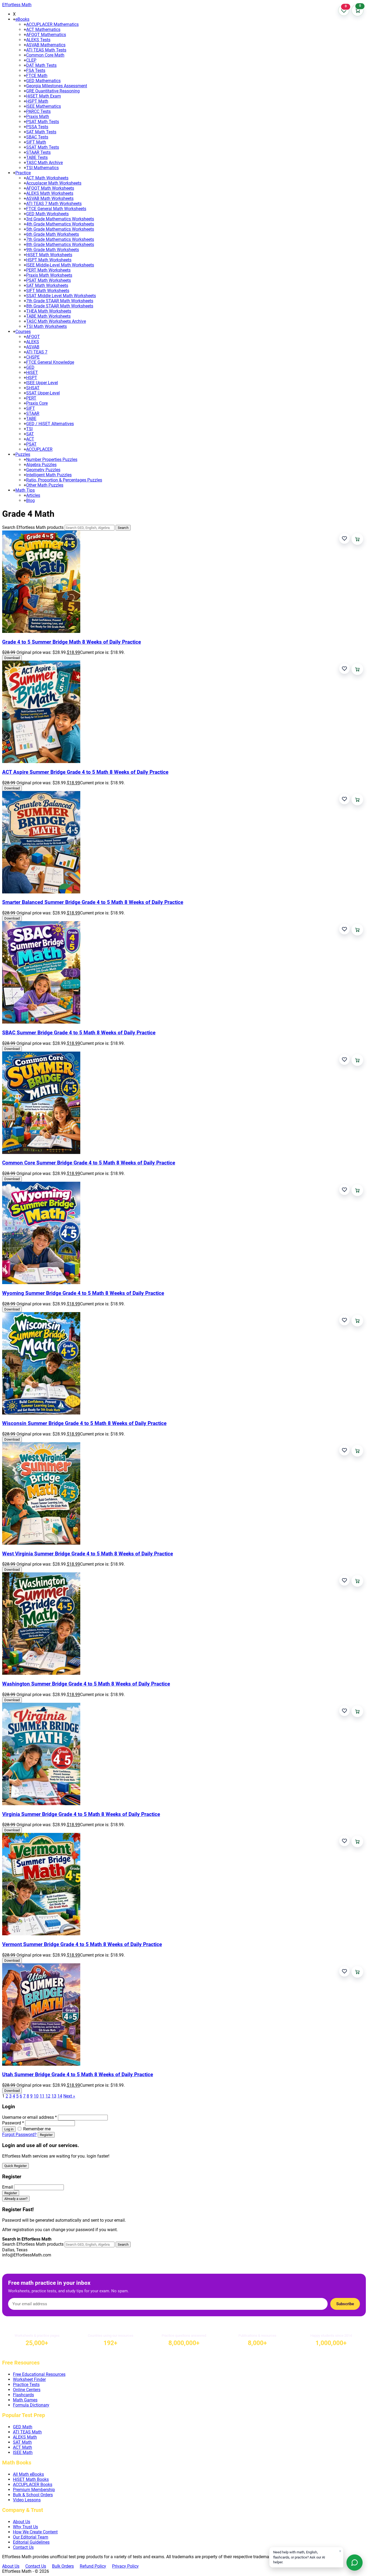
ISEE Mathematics (44, 106)
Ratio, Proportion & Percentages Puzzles (64, 480)
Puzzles (23, 454)
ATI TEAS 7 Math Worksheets (54, 204)
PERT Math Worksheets (48, 270)
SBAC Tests (37, 137)
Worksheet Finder (29, 2379)
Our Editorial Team (31, 2537)
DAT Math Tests (41, 65)
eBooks (22, 19)
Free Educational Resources (39, 2374)
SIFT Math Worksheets (48, 291)
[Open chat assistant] (355, 2563)
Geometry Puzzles (43, 470)
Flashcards (23, 2395)
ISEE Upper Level (42, 383)
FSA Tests (36, 70)
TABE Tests (37, 157)
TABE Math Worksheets (48, 316)
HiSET (32, 372)
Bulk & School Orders (33, 2495)
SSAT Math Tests (43, 147)
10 (36, 2096)
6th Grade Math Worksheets (53, 234)
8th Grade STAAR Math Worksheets (60, 306)
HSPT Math (37, 101)
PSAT (31, 444)
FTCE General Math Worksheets (56, 209)
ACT (30, 439)
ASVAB (33, 347)
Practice (23, 173)
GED (30, 367)
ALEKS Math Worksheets (50, 193)
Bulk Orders (63, 2566)
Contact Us (23, 2547)
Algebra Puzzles (41, 465)
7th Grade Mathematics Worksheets (60, 239)
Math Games (25, 2400)
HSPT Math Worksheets (49, 260)
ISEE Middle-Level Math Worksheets (60, 265)
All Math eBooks (28, 2474)
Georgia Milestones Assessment (57, 86)
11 (42, 2096)
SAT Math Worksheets (47, 285)
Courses (23, 332)
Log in (9, 2129)
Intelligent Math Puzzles (49, 475)
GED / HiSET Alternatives (50, 424)
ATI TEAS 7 (37, 352)
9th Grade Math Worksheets (53, 250)
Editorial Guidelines (31, 2542)
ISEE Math (23, 2452)
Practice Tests (26, 2385)
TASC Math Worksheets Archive (56, 321)
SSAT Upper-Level (43, 393)
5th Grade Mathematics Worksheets (60, 229)
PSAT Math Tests (43, 122)
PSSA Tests (37, 127)
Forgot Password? (19, 2135)
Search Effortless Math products (33, 527)
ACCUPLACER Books (33, 2485)
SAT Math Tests (41, 132)
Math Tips (25, 490)
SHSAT (33, 388)
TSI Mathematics (42, 168)
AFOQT (33, 337)
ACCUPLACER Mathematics (52, 24)
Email (8, 2187)
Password (13, 2123)
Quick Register (15, 2166)
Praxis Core (37, 403)
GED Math (23, 2427)
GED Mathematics (43, 81)
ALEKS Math (25, 2437)
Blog (30, 500)
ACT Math (22, 2447)
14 (60, 2096)
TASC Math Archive (44, 163)
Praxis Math (38, 117)
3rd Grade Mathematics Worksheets (60, 219)
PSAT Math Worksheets (48, 280)
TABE (31, 419)
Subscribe (345, 2304)
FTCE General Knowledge (50, 362)
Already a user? (16, 2199)
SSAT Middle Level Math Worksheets (61, 296)
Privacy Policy (125, 2566)
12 (48, 2096)
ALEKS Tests (38, 40)
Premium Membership (34, 2490)
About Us (22, 2522)
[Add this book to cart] (357, 539)
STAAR (33, 413)
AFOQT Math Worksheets (50, 188)
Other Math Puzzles (45, 485)
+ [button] (14, 19)
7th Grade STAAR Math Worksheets (60, 301)
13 (54, 2096)
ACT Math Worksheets (47, 178)
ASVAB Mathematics (46, 45)
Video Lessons (27, 2500)
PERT (31, 398)
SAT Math (22, 2442)
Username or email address (29, 2117)
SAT (30, 434)
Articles (33, 495)
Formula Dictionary (31, 2405)
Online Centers (27, 2390)
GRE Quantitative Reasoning (53, 91)
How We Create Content (35, 2532)
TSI (29, 429)
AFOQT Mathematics (46, 35)
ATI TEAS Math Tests (46, 50)
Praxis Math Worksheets (49, 275)
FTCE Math (37, 76)
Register (46, 2135)
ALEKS (33, 342)
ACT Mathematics (43, 30)
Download (12, 658)
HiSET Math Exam (44, 96)
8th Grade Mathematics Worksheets (60, 245)
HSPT (32, 378)
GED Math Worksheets (47, 214)
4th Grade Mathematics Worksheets (60, 224)
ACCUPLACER (39, 449)
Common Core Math (45, 55)
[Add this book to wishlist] (344, 538)
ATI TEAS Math (27, 2432)
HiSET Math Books (31, 2479)
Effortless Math (17, 5)
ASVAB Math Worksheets (50, 198)
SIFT (31, 408)
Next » (69, 2096)
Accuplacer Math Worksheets (54, 183)
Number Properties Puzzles (52, 460)
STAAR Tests (38, 152)
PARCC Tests (38, 111)
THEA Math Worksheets (49, 311)
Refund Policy (93, 2566)
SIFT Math (36, 142)
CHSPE (33, 357)
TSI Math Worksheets (46, 326)
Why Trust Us (25, 2527)
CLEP (31, 60)
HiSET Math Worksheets (49, 255)
